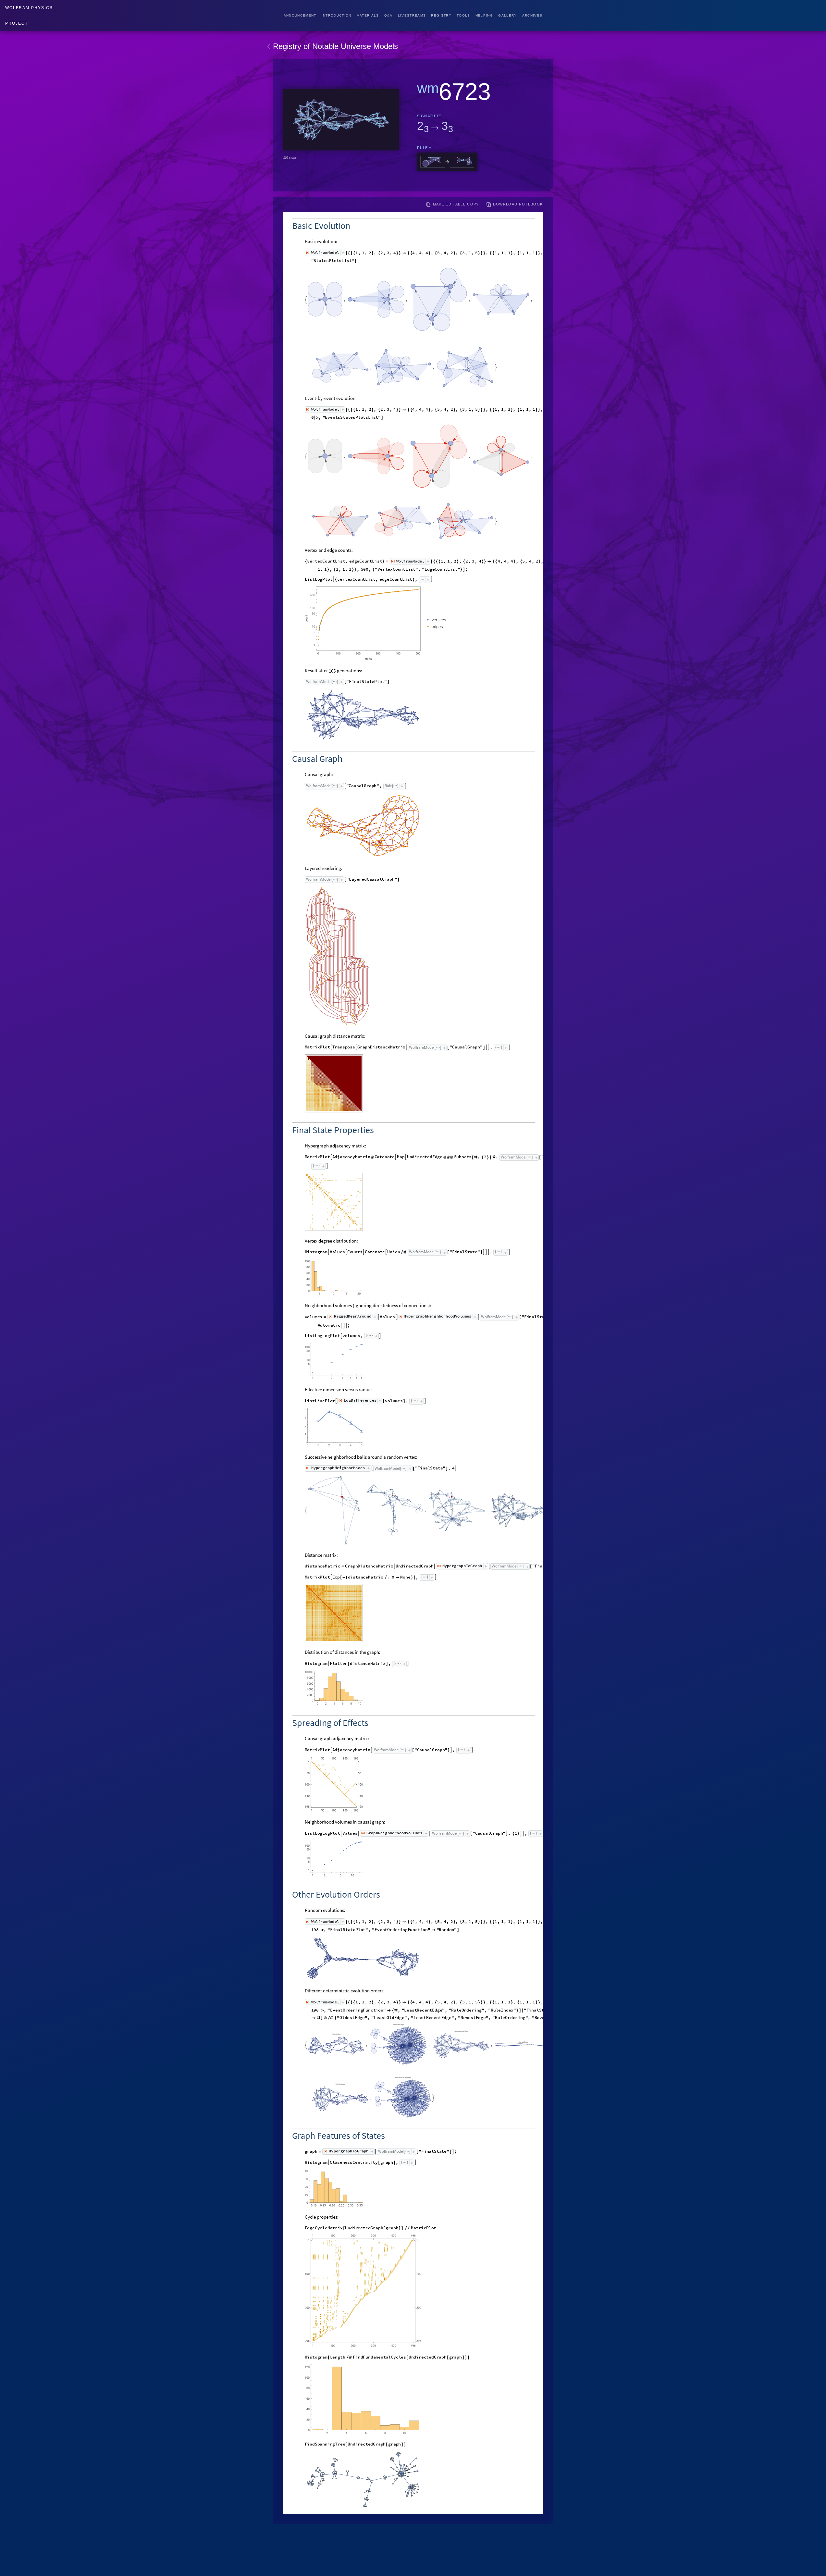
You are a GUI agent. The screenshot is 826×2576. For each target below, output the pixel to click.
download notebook (518, 204)
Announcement (300, 15)
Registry (441, 15)
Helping (484, 15)
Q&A (388, 15)
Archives (532, 15)
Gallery (507, 15)
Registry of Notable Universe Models (335, 46)
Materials (368, 15)
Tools (463, 15)
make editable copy (456, 204)
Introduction (337, 15)
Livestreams (412, 15)
